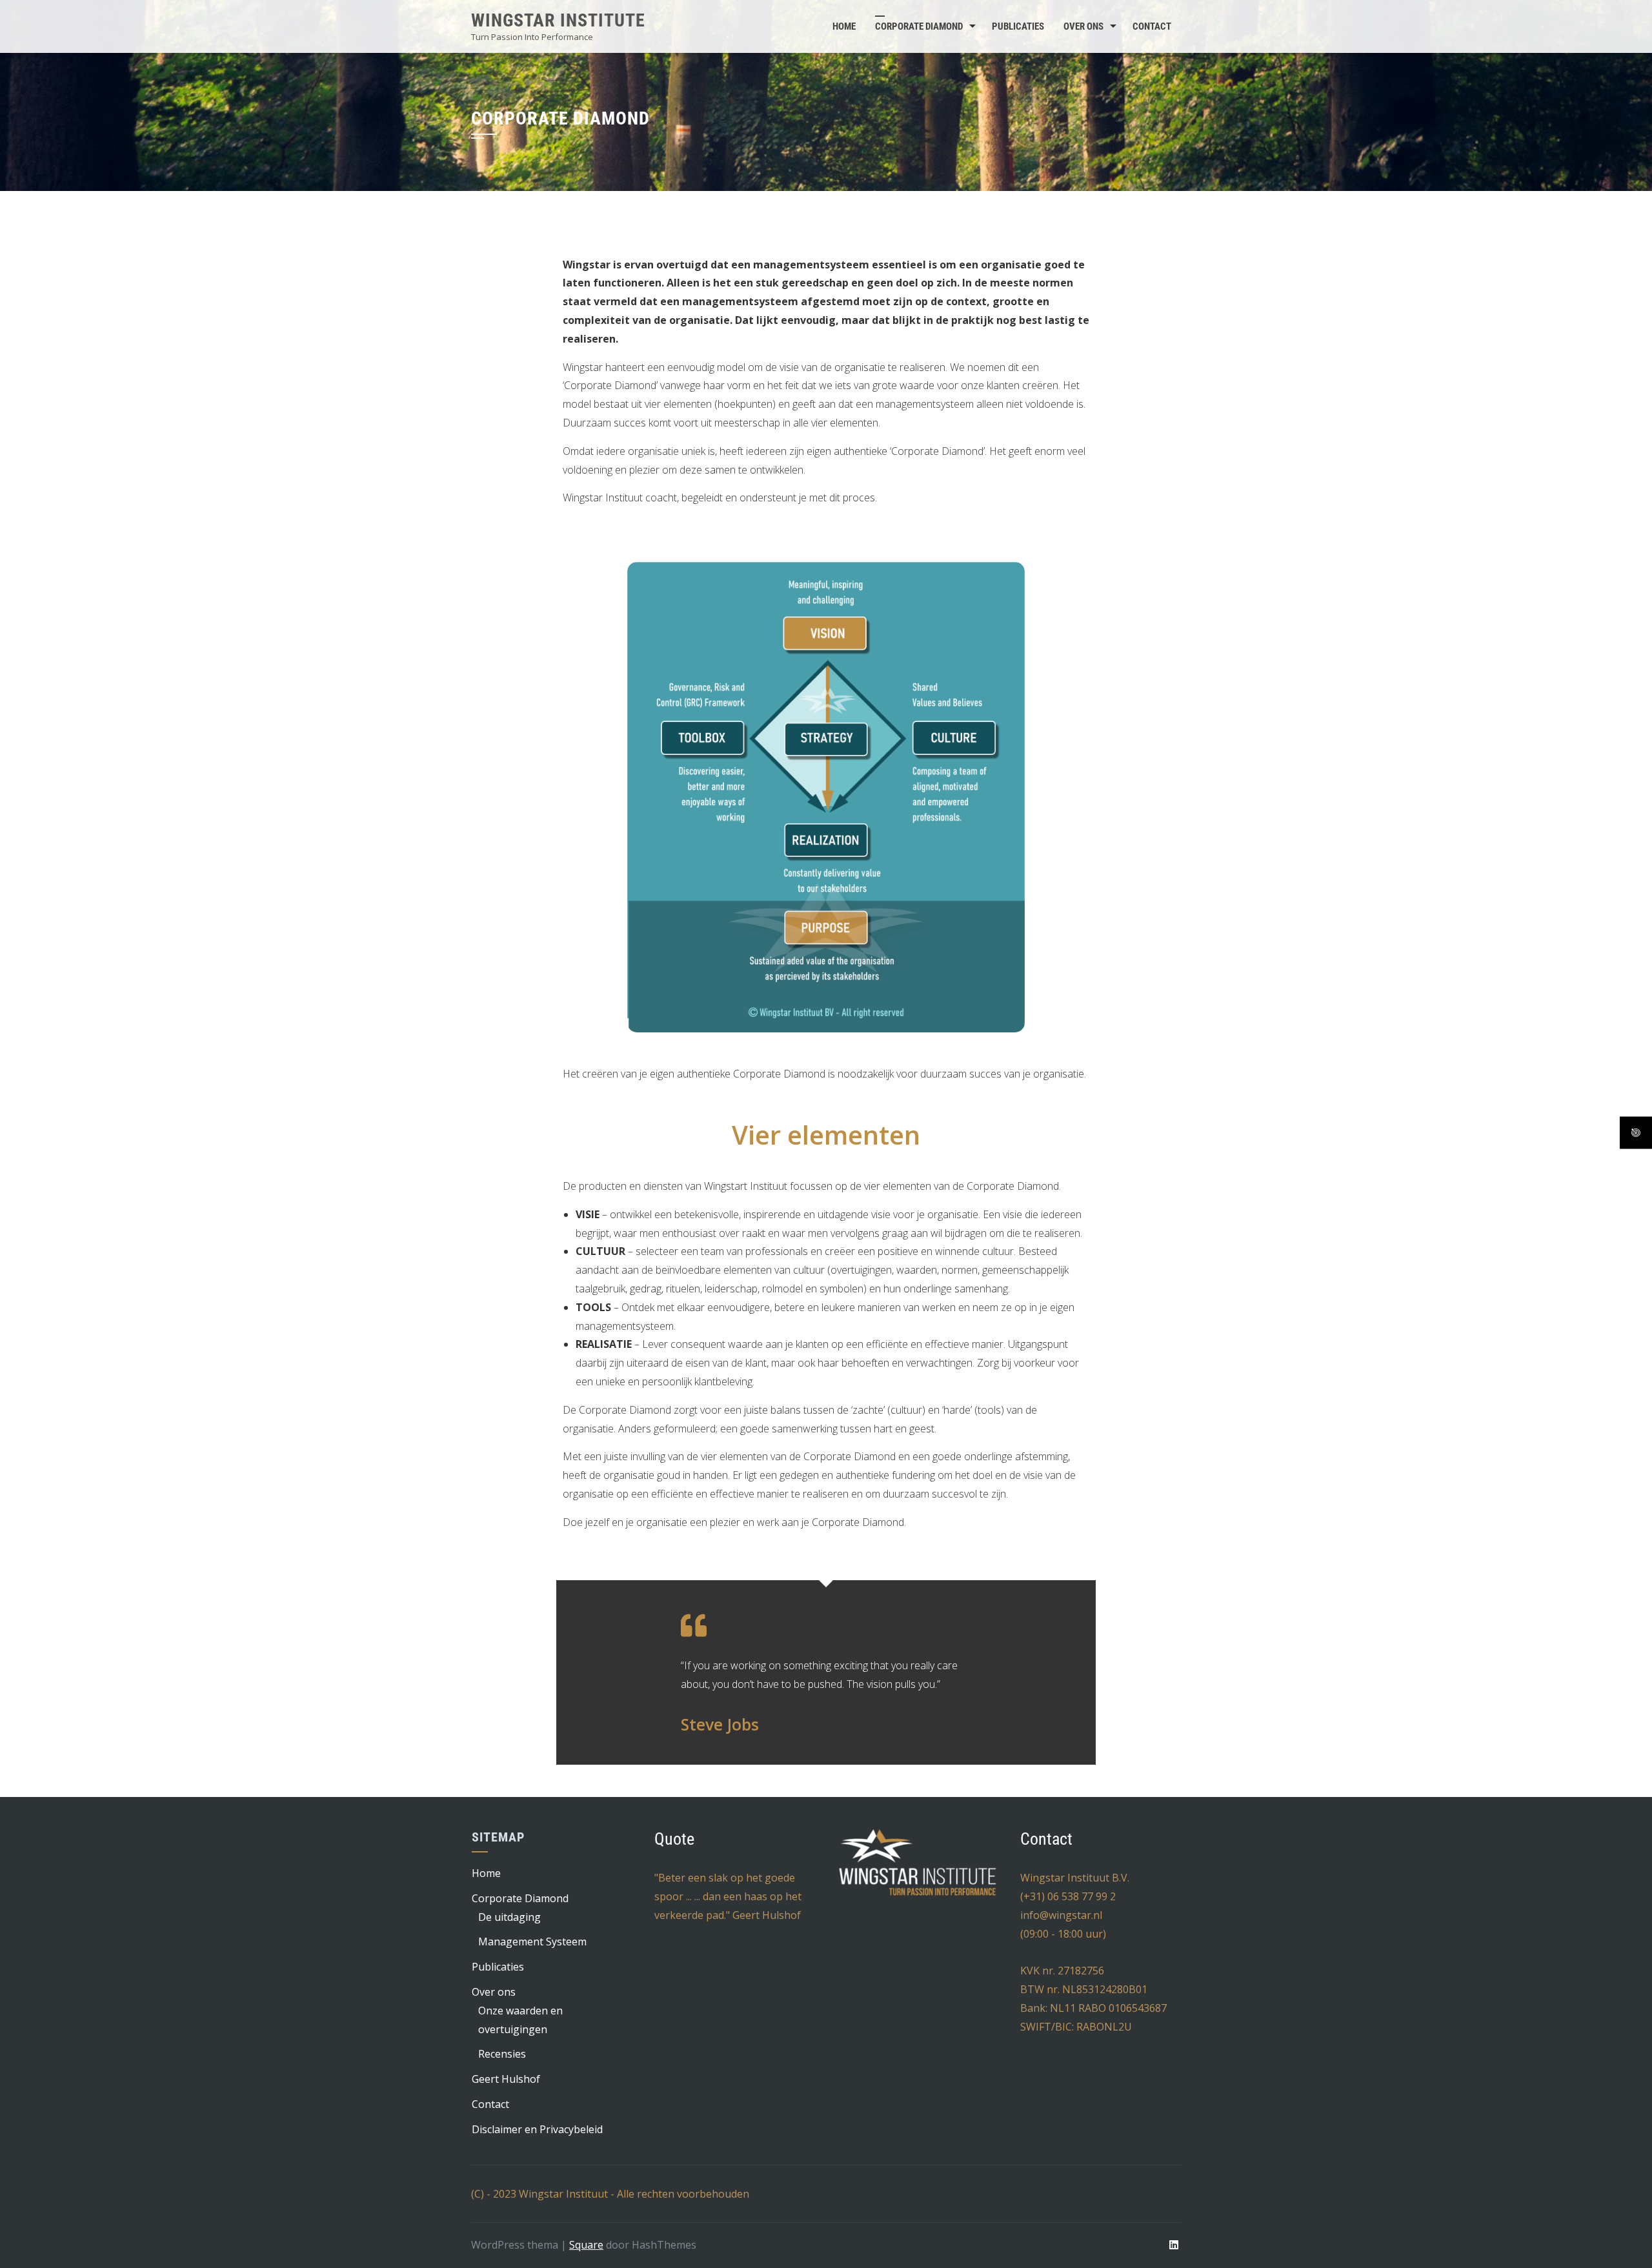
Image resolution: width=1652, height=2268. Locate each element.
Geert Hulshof (506, 2079)
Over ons (1083, 26)
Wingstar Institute (558, 20)
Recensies (502, 2054)
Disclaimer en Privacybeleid (537, 2129)
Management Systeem (532, 1942)
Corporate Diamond (919, 26)
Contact (1152, 26)
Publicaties (1018, 26)
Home (844, 26)
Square (586, 2245)
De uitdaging (509, 1917)
